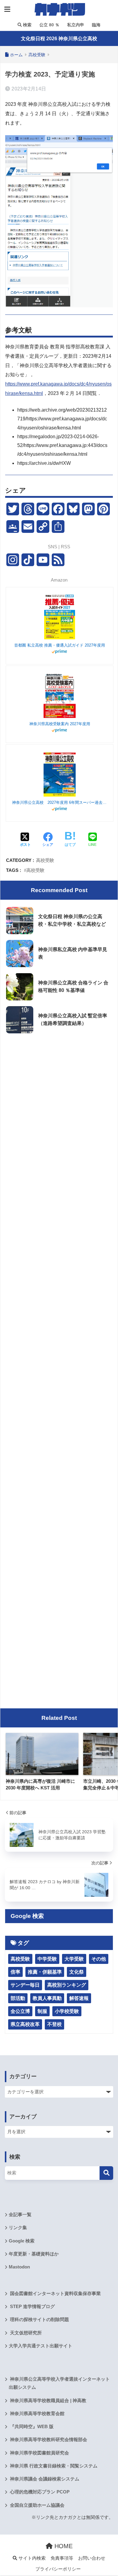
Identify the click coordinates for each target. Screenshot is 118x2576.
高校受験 (45, 860)
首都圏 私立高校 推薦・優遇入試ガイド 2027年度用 (60, 645)
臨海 (96, 25)
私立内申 (75, 25)
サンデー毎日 (25, 1985)
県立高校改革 (25, 2024)
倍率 (15, 1972)
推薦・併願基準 (45, 1972)
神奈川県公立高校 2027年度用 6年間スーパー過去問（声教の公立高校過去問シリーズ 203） (60, 802)
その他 (99, 1959)
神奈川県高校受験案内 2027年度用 (60, 724)
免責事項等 (62, 2558)
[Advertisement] (59, 1100)
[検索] (106, 2173)
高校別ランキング (67, 1985)
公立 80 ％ (49, 25)
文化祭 (77, 1972)
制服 (42, 2011)
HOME (63, 2546)
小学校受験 (67, 2011)
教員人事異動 (47, 1998)
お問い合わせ (92, 2558)
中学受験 (47, 1959)
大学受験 (74, 1959)
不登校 (54, 2024)
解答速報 (79, 1998)
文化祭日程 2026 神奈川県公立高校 (59, 39)
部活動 (18, 1998)
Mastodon (19, 2267)
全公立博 (20, 2011)
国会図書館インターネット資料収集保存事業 (55, 2294)
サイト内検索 (31, 2558)
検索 (27, 25)
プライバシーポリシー (58, 2569)
